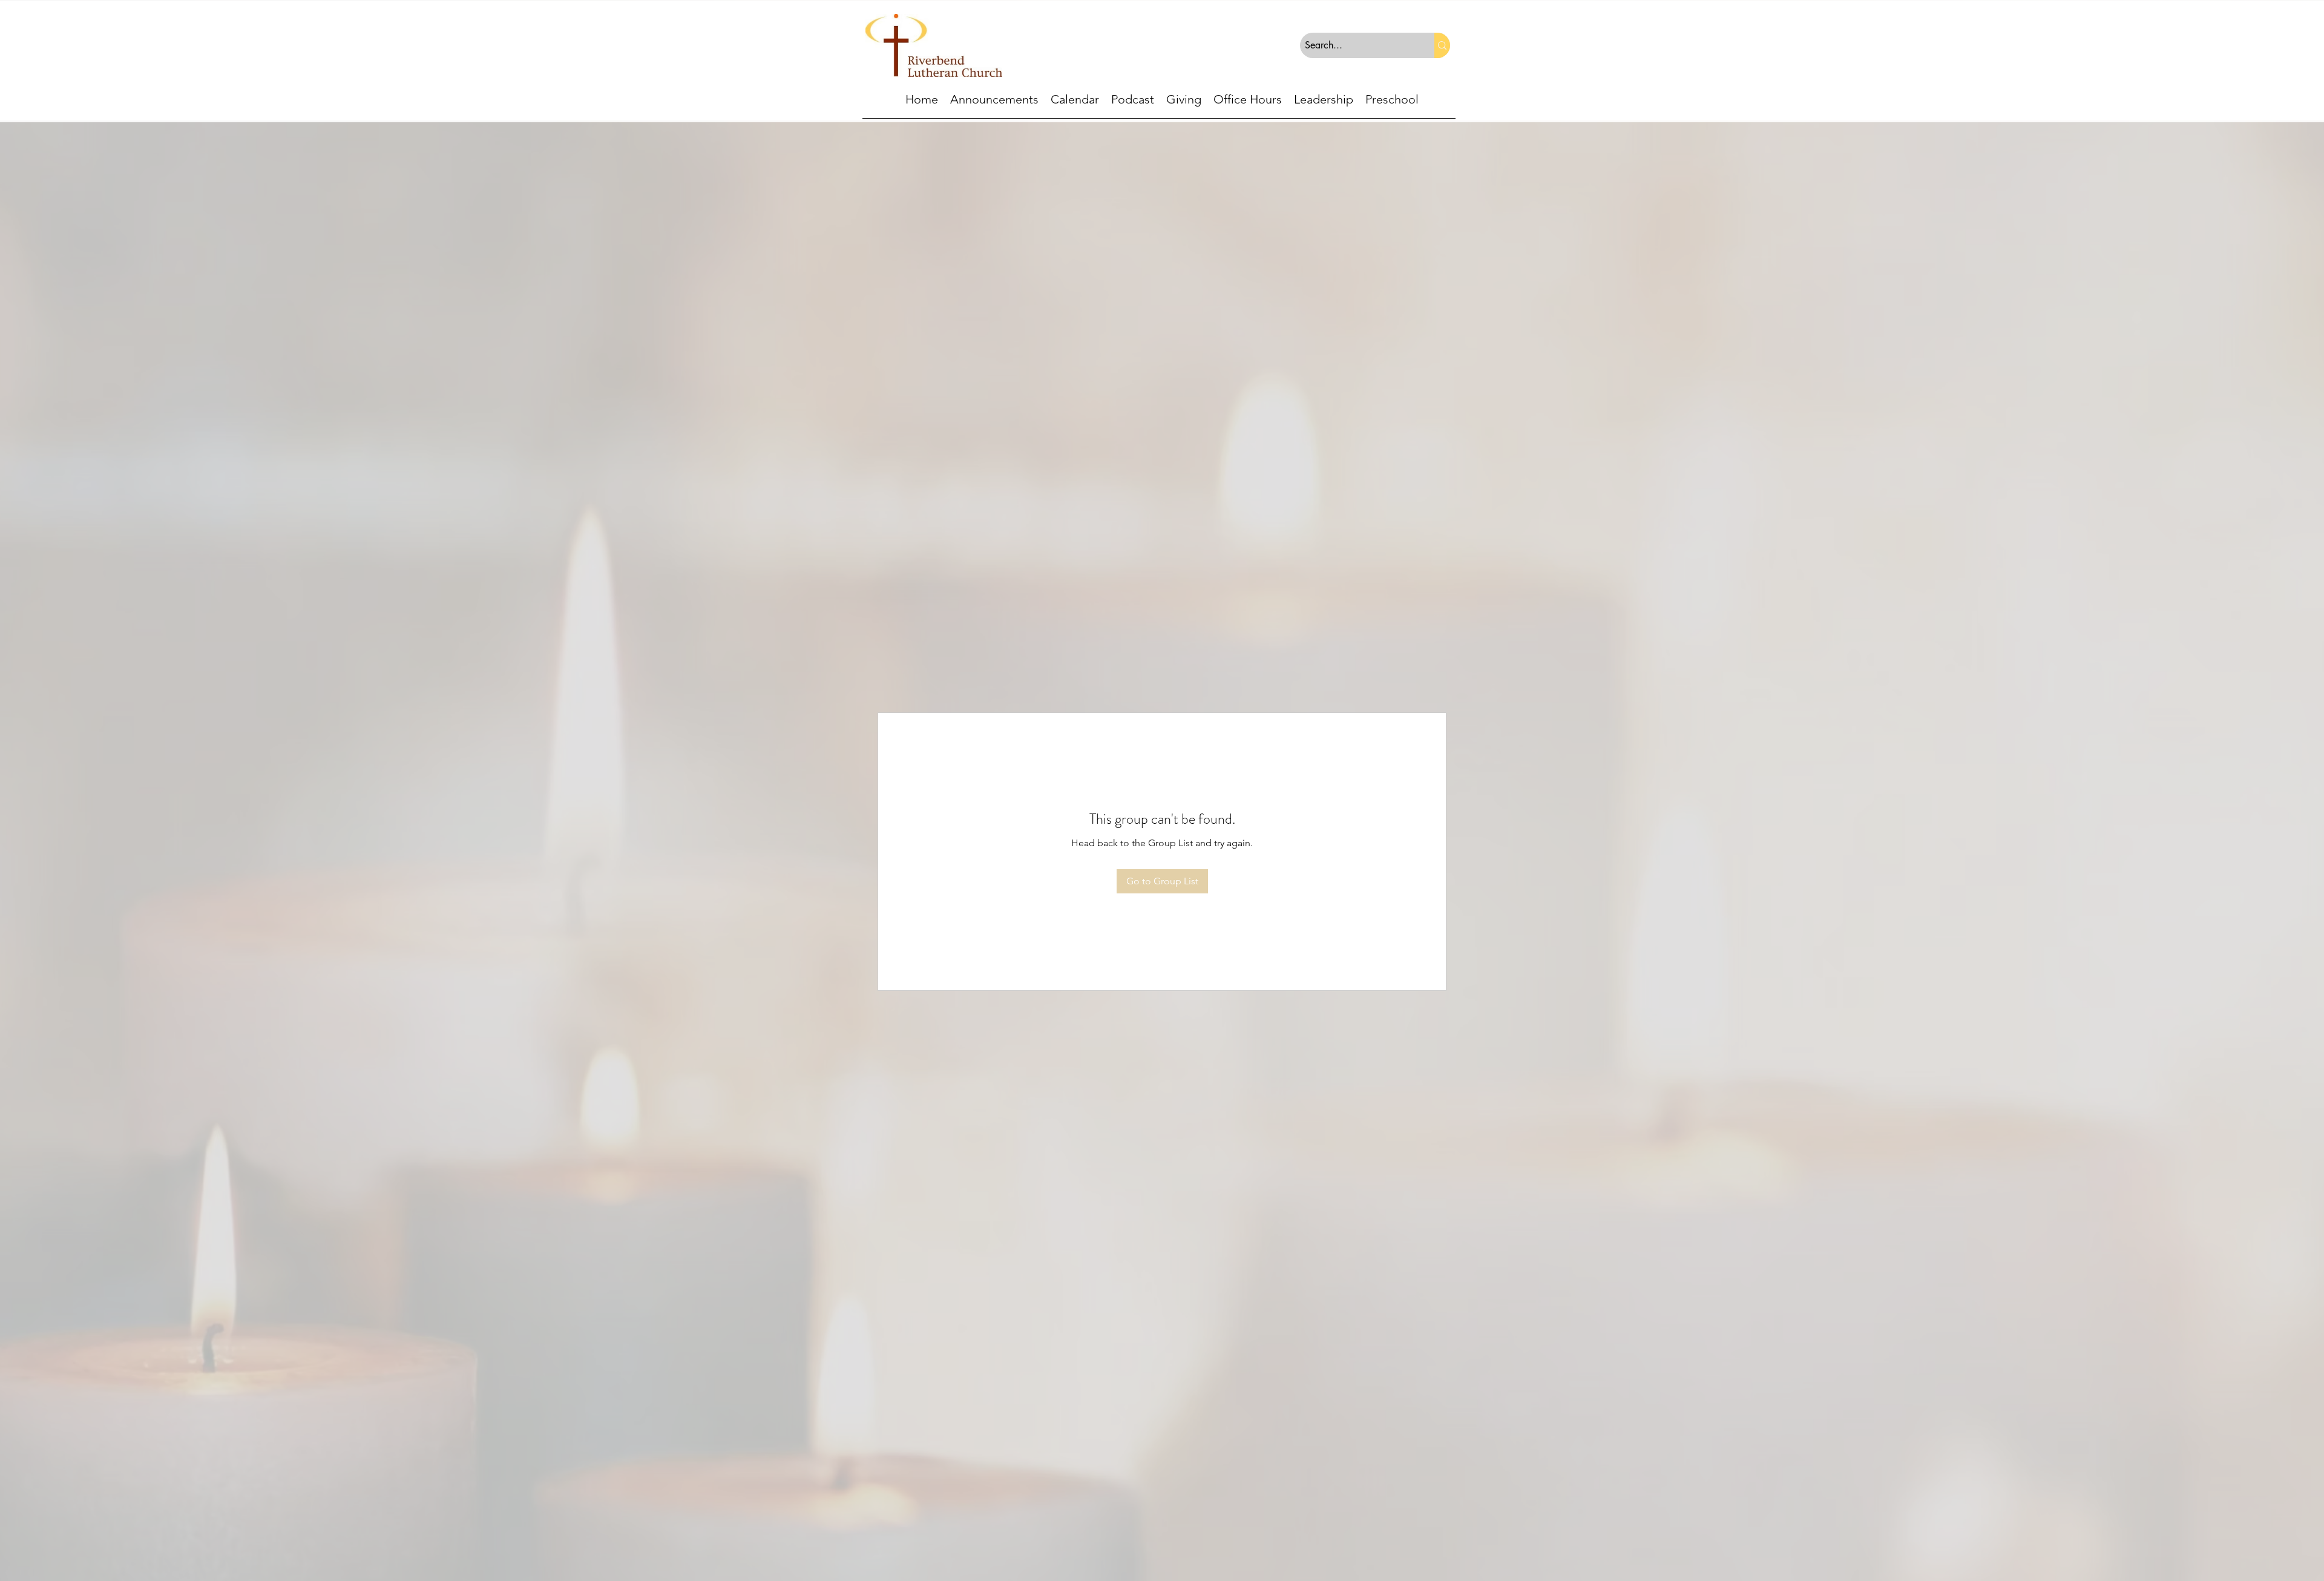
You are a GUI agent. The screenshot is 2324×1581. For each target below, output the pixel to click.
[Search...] (1442, 45)
